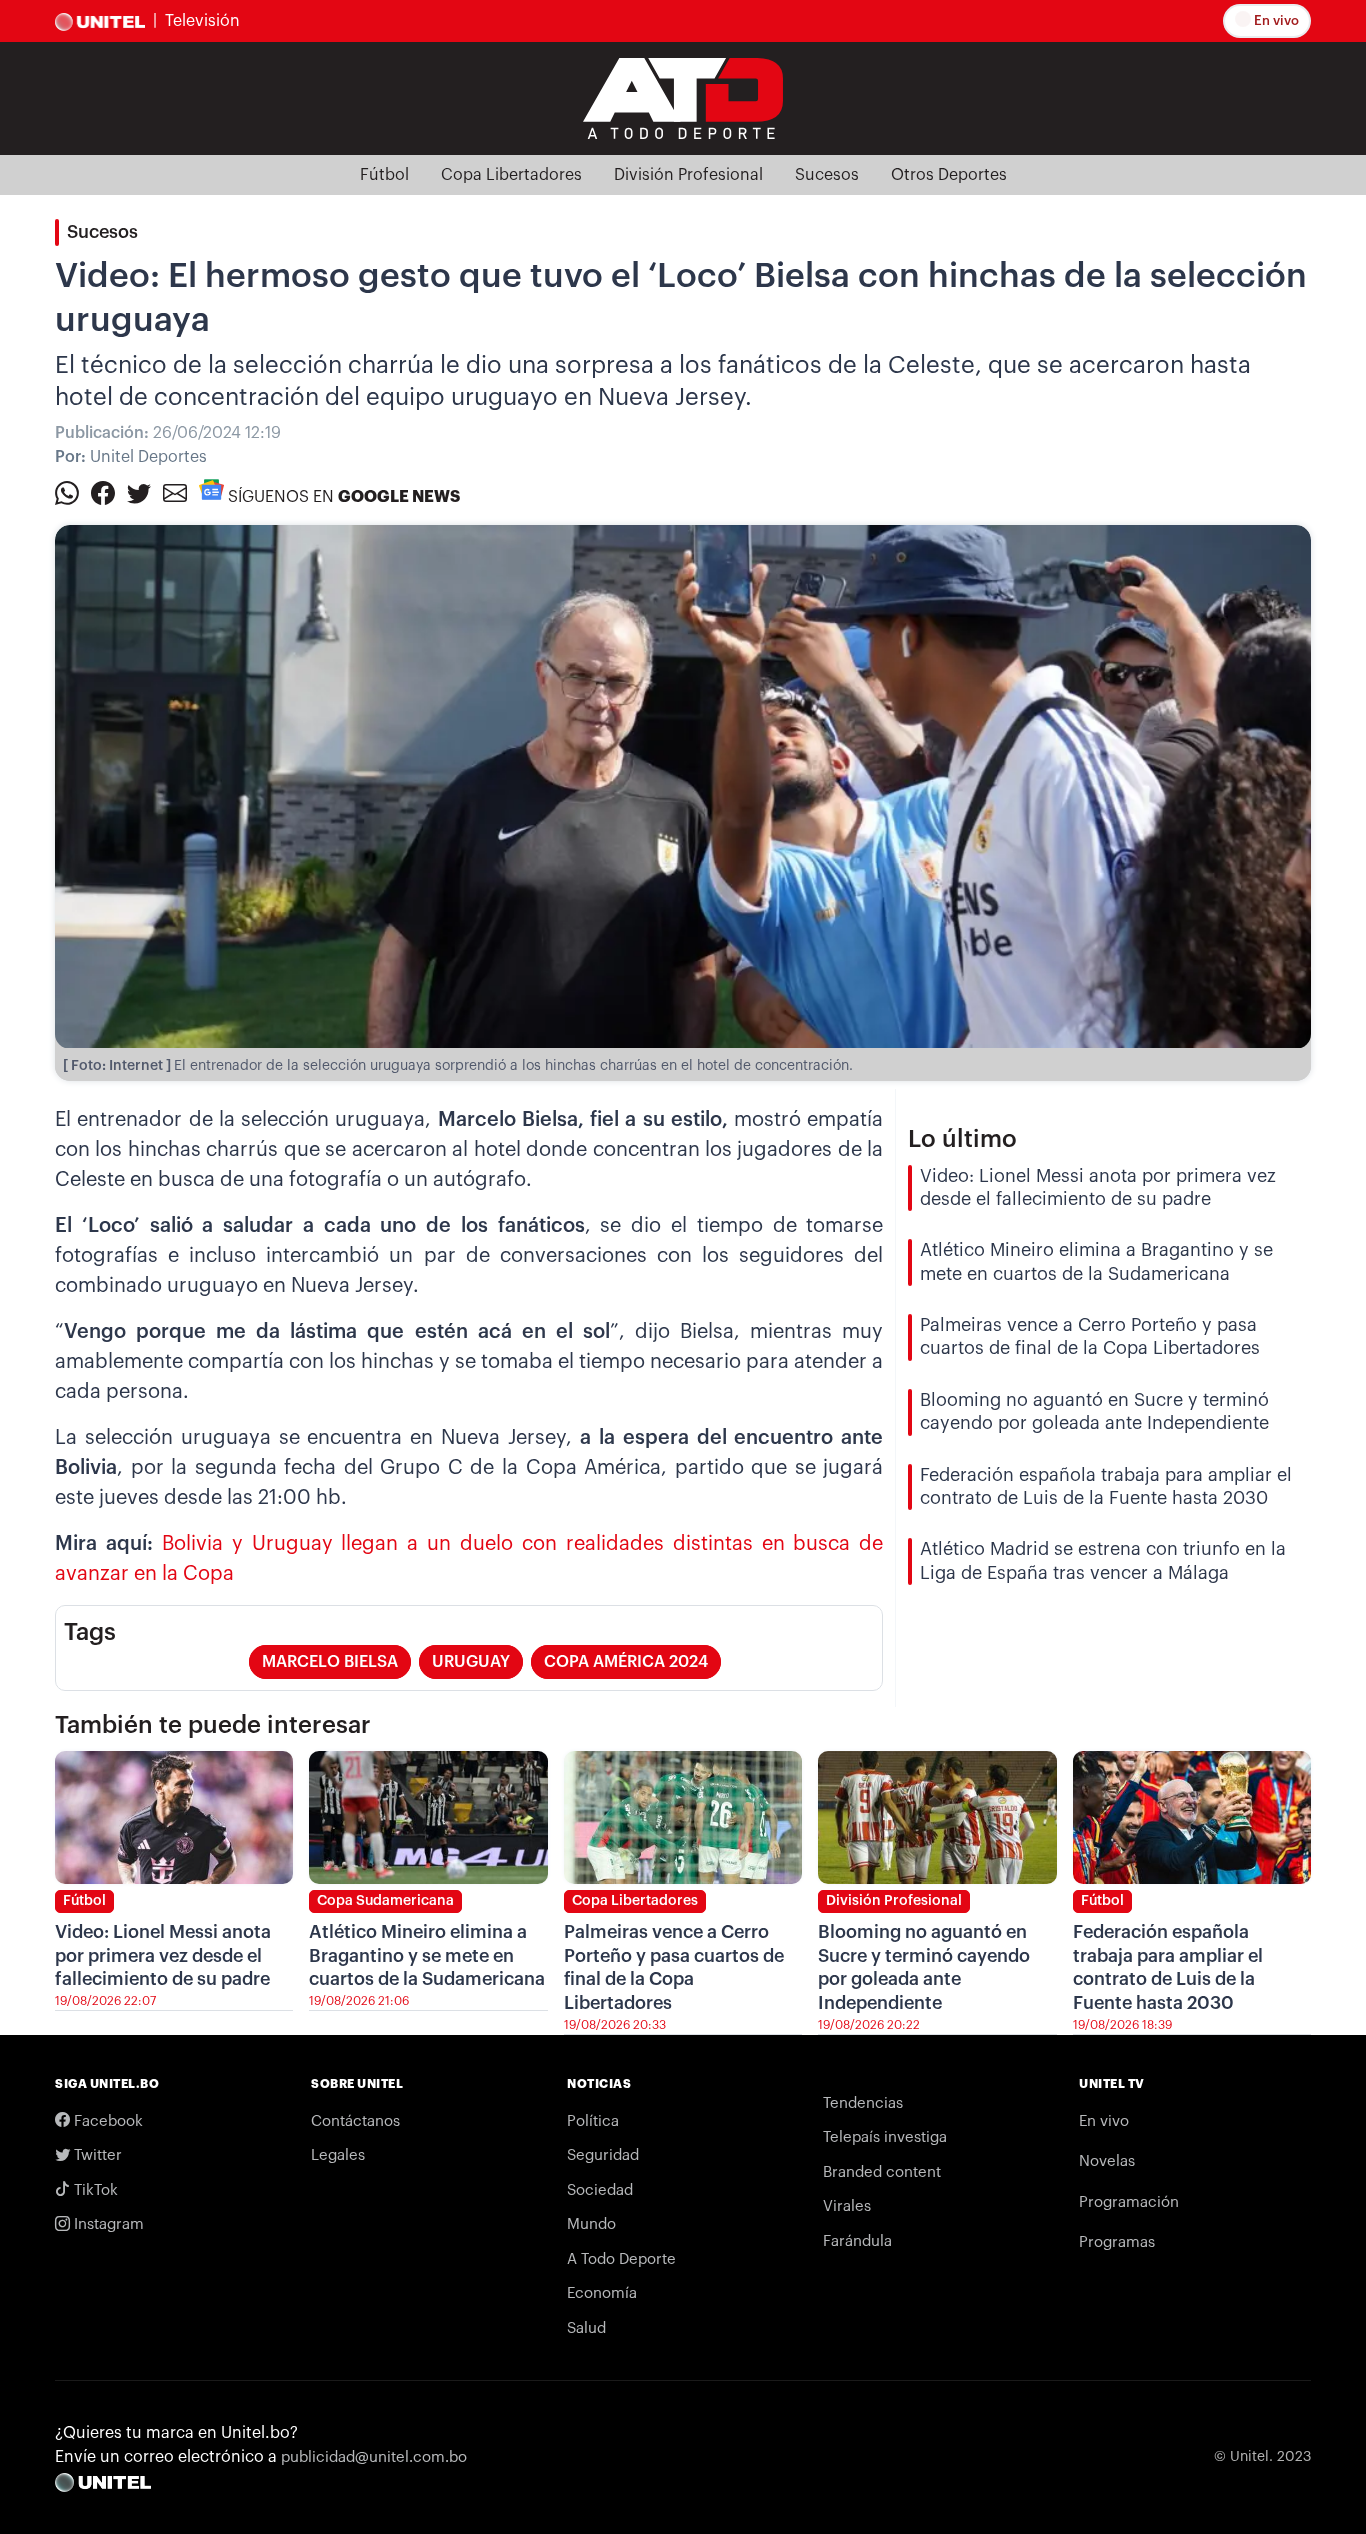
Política (593, 2121)
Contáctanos (355, 2121)
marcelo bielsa (330, 1662)
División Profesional (688, 175)
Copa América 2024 (626, 1662)
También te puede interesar (213, 1725)
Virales (847, 2206)
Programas (1117, 2242)
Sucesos (827, 175)
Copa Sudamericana (385, 1901)
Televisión (202, 21)
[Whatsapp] (67, 492)
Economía (602, 2293)
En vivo (1275, 20)
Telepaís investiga (885, 2137)
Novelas (1107, 2161)
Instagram (107, 2224)
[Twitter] (139, 492)
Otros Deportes (949, 175)
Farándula (857, 2241)
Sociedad (600, 2190)
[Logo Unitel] (683, 97)
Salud (586, 2328)
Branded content (882, 2172)
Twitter (96, 2155)
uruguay (471, 1662)
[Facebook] (103, 492)
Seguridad (603, 2155)
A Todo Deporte (621, 2259)
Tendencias (863, 2103)
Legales (338, 2155)
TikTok (94, 2190)
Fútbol (384, 175)
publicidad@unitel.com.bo (374, 2457)
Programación (1129, 2202)
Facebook (106, 2121)
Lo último (962, 1139)
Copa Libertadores (511, 175)
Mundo (591, 2224)
